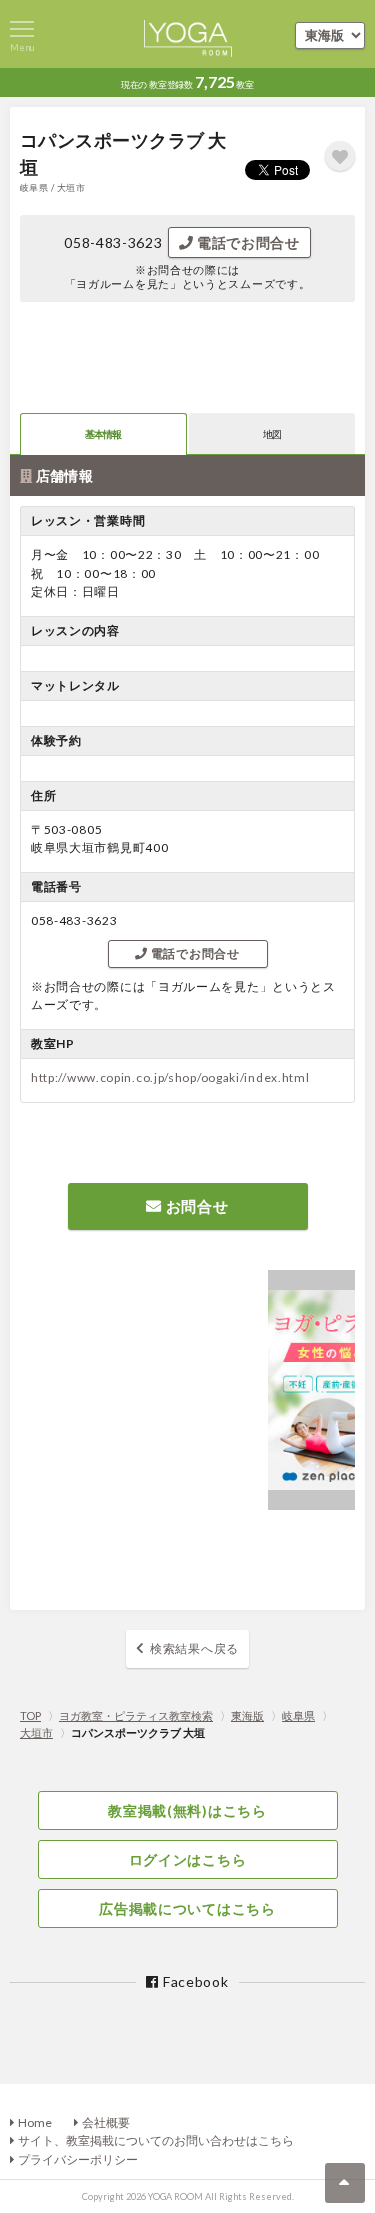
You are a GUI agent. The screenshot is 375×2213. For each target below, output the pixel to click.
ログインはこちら (188, 1859)
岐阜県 (298, 1715)
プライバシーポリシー (78, 2159)
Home (35, 2122)
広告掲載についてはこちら (187, 1908)
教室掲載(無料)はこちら (187, 1810)
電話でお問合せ (246, 242)
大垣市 (36, 1732)
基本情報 (103, 434)
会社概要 (106, 2122)
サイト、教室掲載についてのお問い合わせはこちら (156, 2140)
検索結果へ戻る (194, 1648)
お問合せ (195, 1206)
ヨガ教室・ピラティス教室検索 (136, 1715)
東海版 (247, 1715)
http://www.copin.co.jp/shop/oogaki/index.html (170, 1077)
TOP (30, 1715)
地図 (272, 434)
